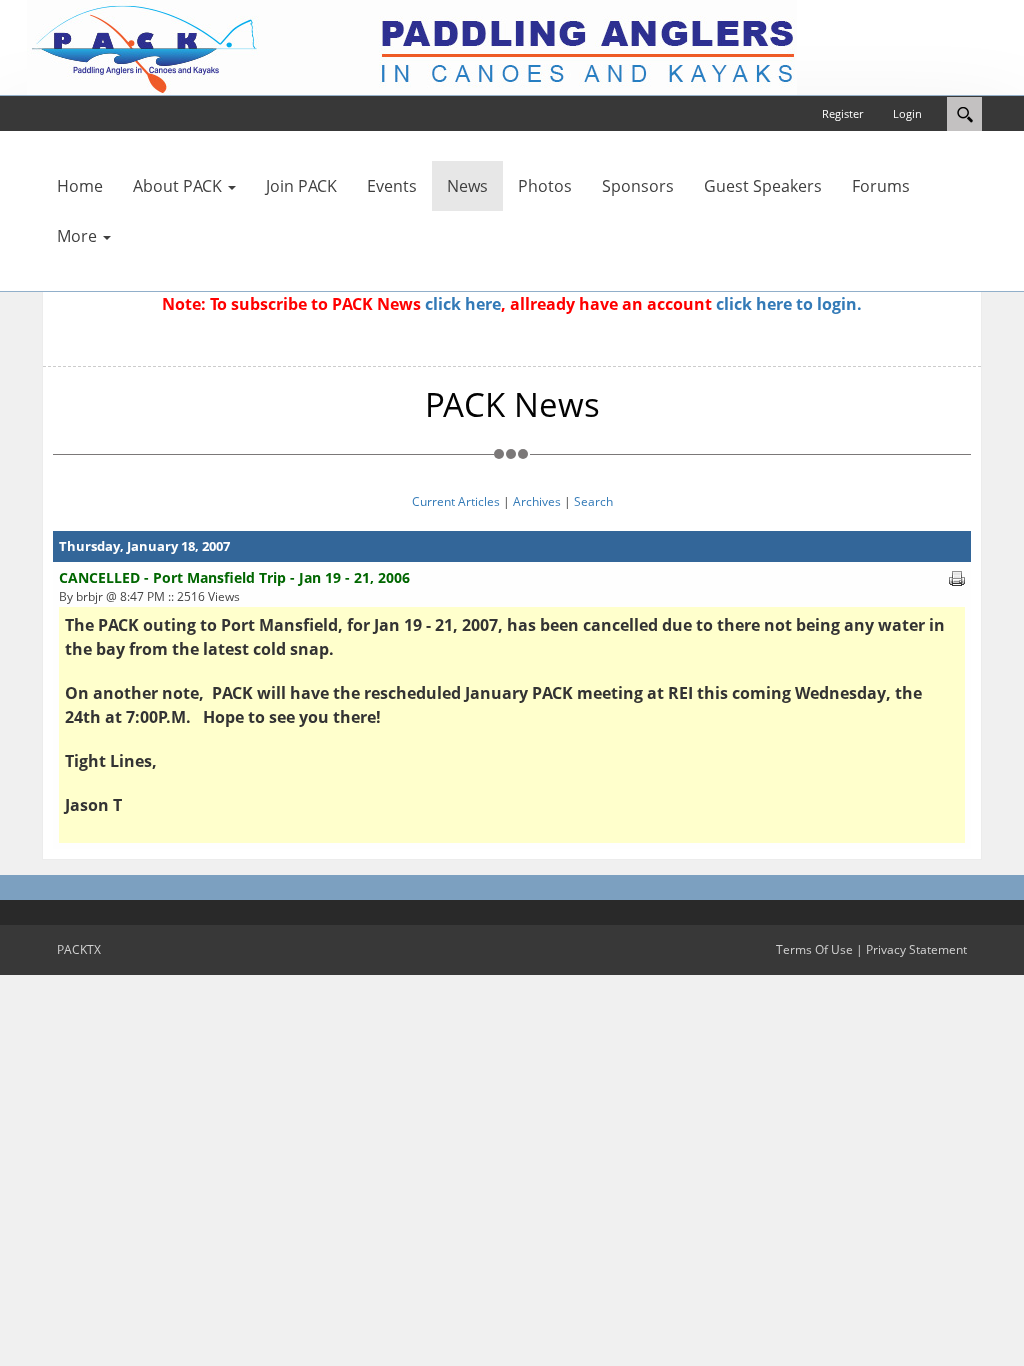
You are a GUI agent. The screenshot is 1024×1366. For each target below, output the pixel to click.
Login (907, 113)
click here (463, 304)
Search (593, 501)
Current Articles (456, 501)
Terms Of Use (814, 949)
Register (842, 113)
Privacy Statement (916, 949)
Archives (537, 501)
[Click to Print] (957, 577)
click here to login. (789, 304)
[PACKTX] (412, 46)
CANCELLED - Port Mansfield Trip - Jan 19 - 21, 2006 (234, 577)
